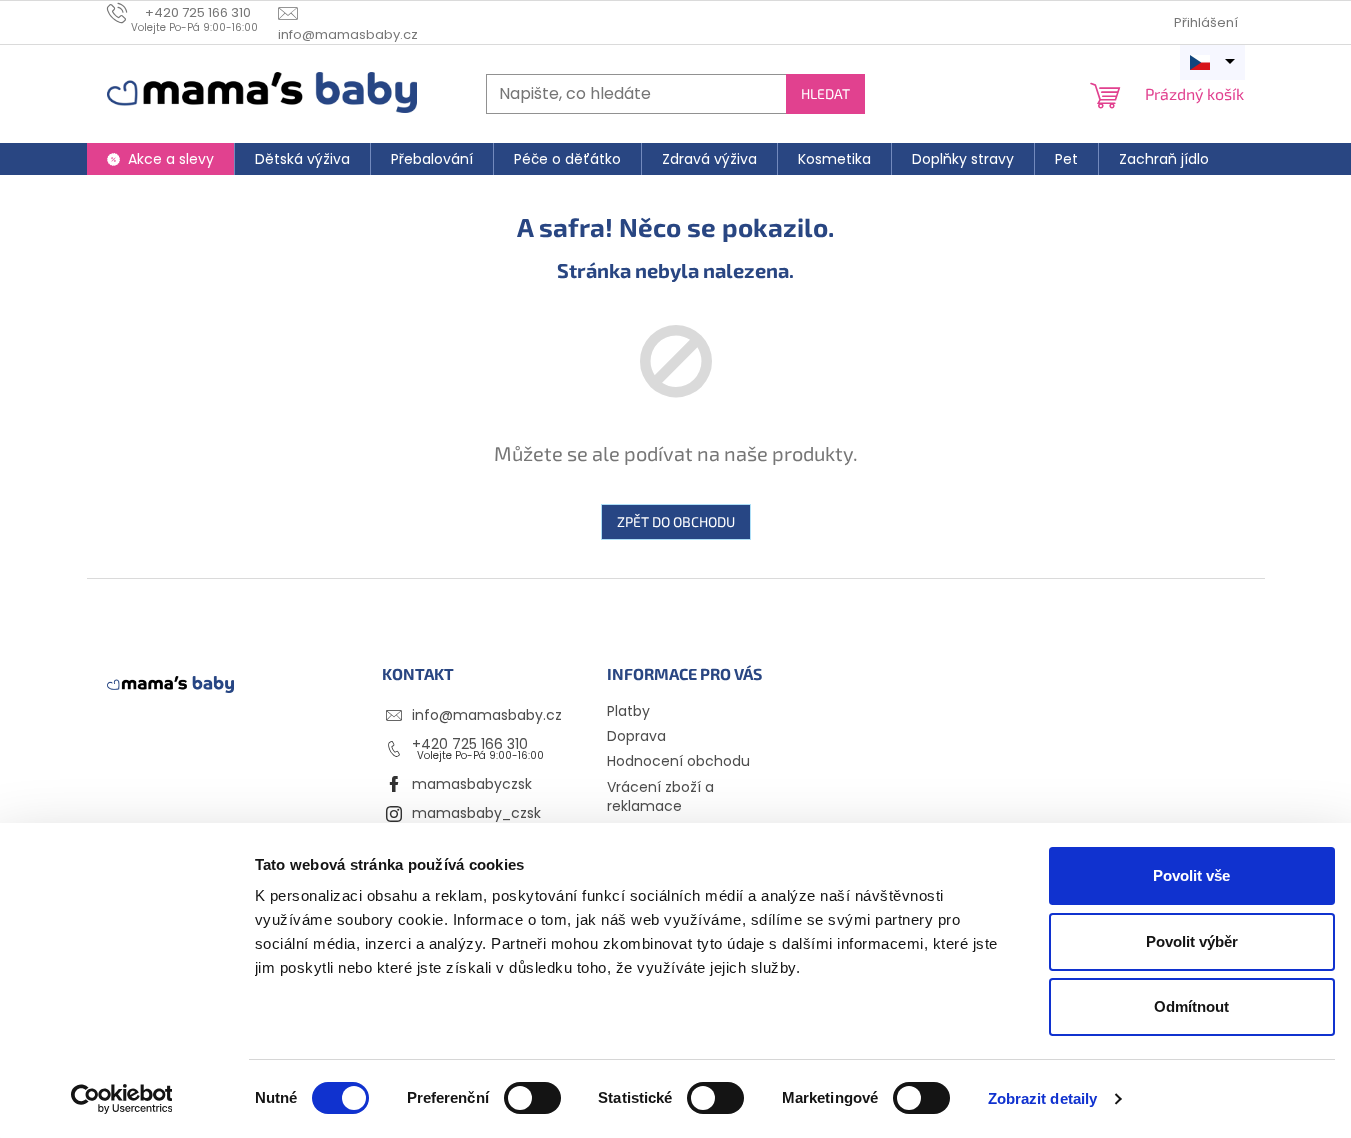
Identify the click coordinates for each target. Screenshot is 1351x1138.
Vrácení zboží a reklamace (660, 796)
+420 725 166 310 (470, 744)
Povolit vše (1191, 875)
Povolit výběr (1192, 941)
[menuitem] (160, 159)
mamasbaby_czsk (476, 813)
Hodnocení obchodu (678, 761)
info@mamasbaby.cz (487, 715)
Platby (628, 711)
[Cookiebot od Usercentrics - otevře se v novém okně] (121, 1099)
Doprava (636, 736)
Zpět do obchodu (676, 521)
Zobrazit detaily (1043, 1098)
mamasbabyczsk (472, 784)
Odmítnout (1191, 1006)
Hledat (825, 93)
